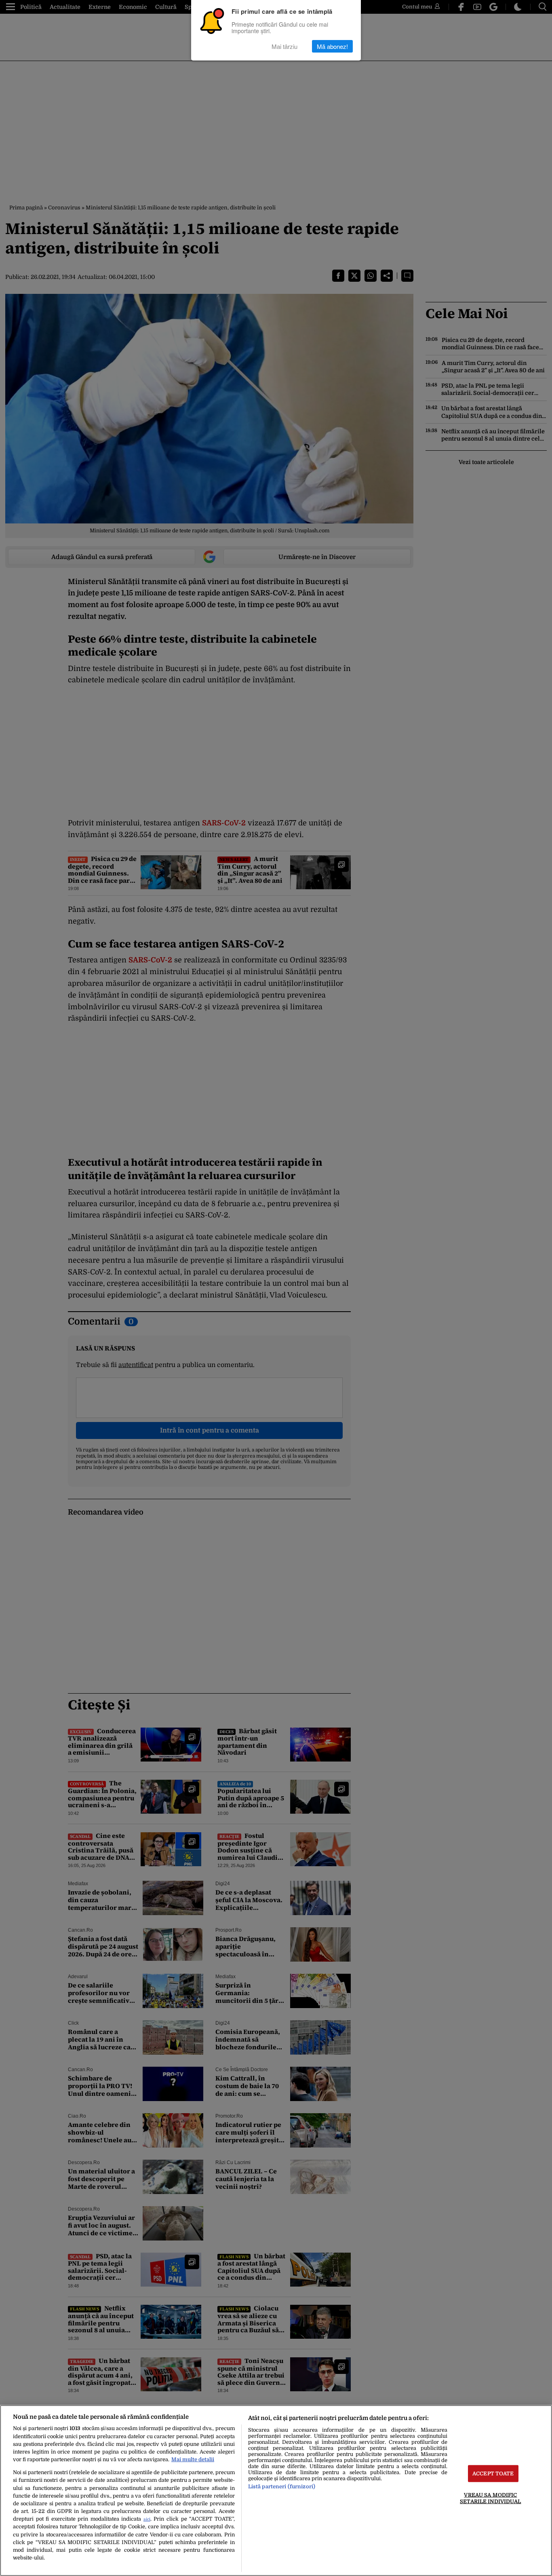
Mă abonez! (332, 46)
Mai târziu (284, 46)
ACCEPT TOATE (493, 2474)
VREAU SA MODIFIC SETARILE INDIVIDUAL (490, 2498)
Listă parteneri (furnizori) (282, 2486)
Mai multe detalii (193, 2459)
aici (147, 2519)
